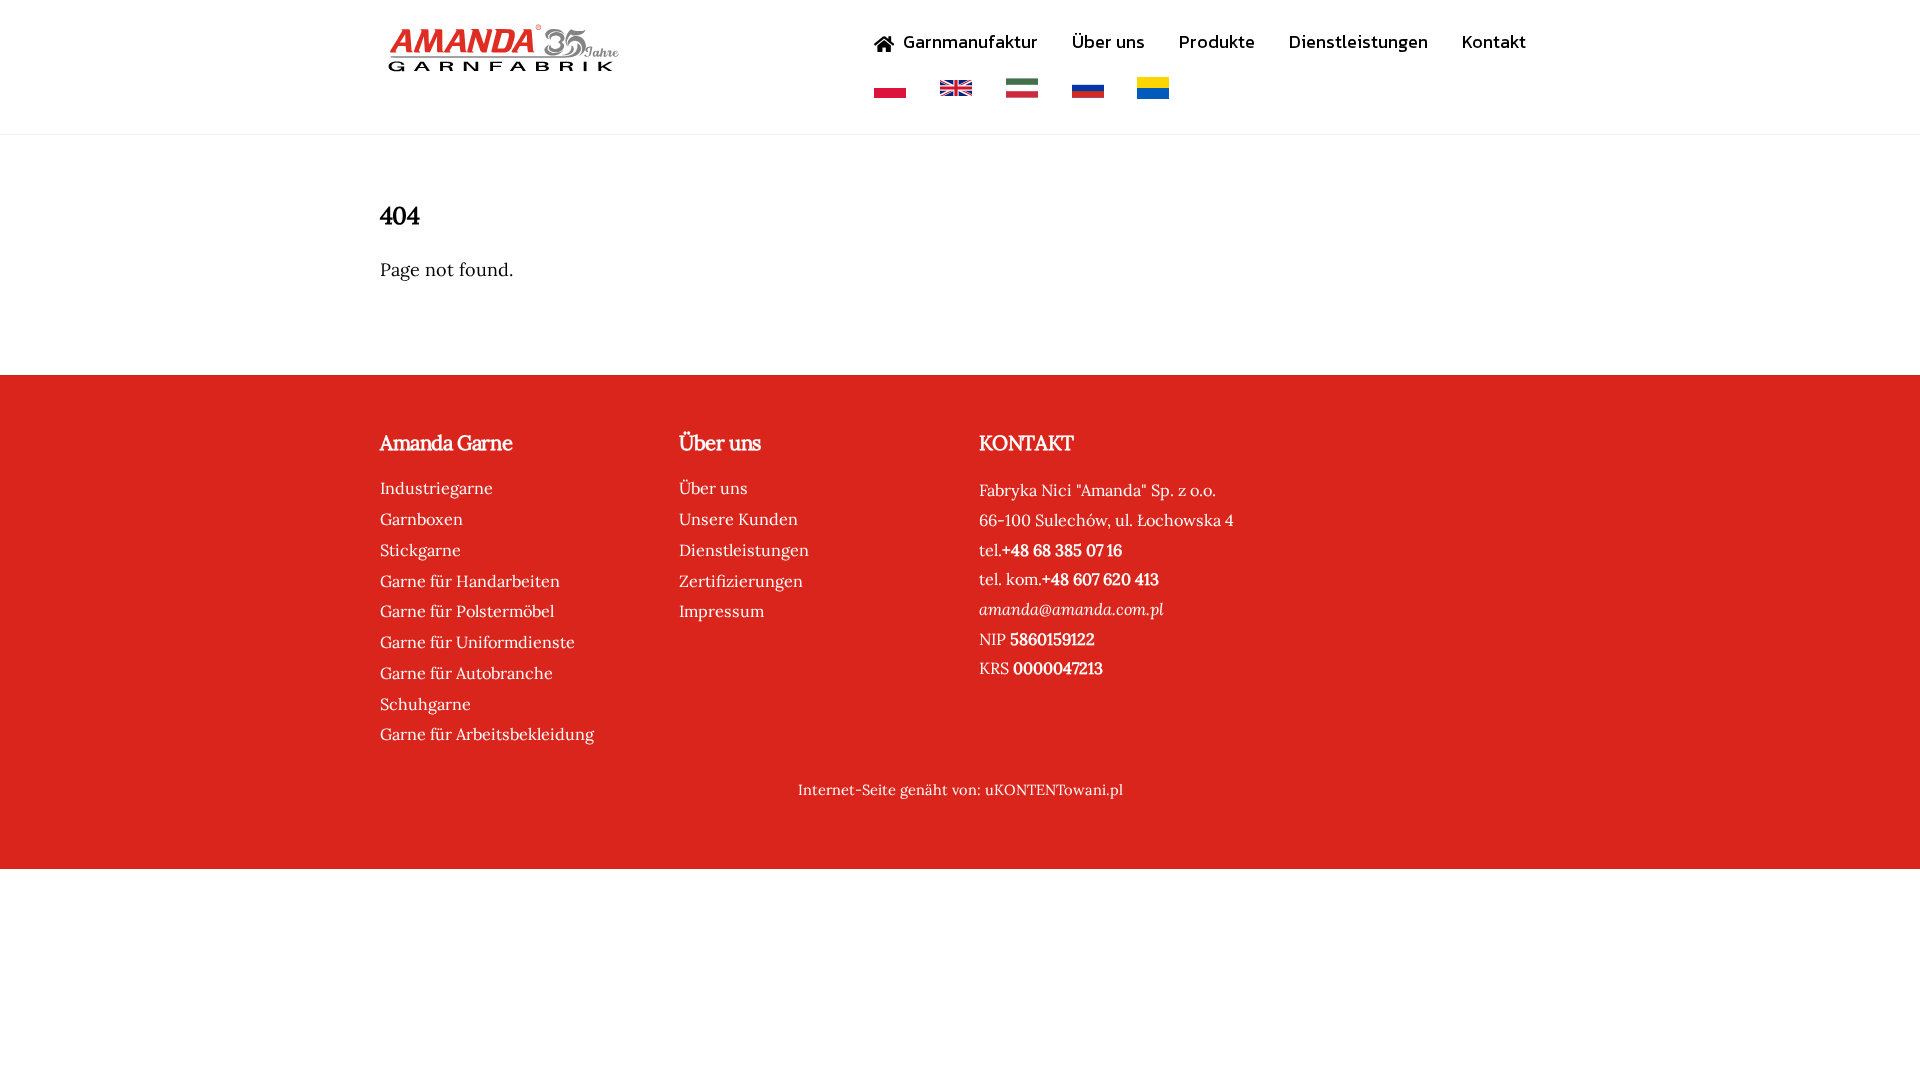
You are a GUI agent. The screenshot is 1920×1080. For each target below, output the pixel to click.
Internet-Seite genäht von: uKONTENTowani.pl (960, 789)
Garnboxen (421, 519)
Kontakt (1494, 41)
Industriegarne (436, 488)
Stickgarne (420, 550)
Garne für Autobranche (466, 673)
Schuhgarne (425, 704)
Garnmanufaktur (968, 41)
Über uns (1108, 41)
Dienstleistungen (1358, 41)
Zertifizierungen (741, 581)
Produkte (1217, 41)
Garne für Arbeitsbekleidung (487, 734)
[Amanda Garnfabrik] (500, 61)
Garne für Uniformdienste (477, 642)
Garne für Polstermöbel (467, 611)
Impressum (721, 611)
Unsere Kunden (738, 519)
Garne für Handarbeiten (470, 581)
